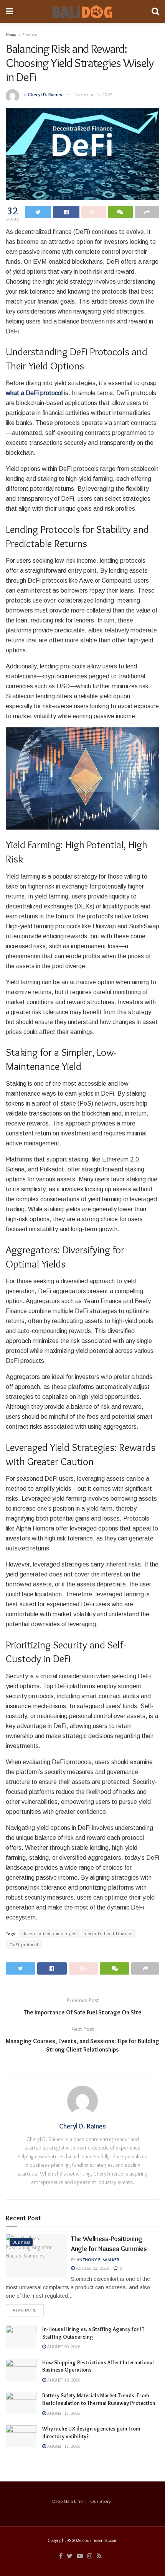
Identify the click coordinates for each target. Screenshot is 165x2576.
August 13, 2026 (63, 2413)
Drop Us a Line (68, 2501)
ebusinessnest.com (100, 2540)
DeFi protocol (24, 1945)
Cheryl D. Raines (45, 94)
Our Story (100, 2501)
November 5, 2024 (94, 94)
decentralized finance (109, 1933)
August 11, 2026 (63, 2446)
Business (21, 2242)
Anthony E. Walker (98, 2260)
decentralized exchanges (49, 1933)
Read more (25, 2310)
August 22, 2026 (92, 2268)
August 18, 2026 (63, 2380)
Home (11, 35)
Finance (30, 35)
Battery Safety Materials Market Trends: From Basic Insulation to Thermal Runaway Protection (99, 2399)
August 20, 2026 (63, 2346)
